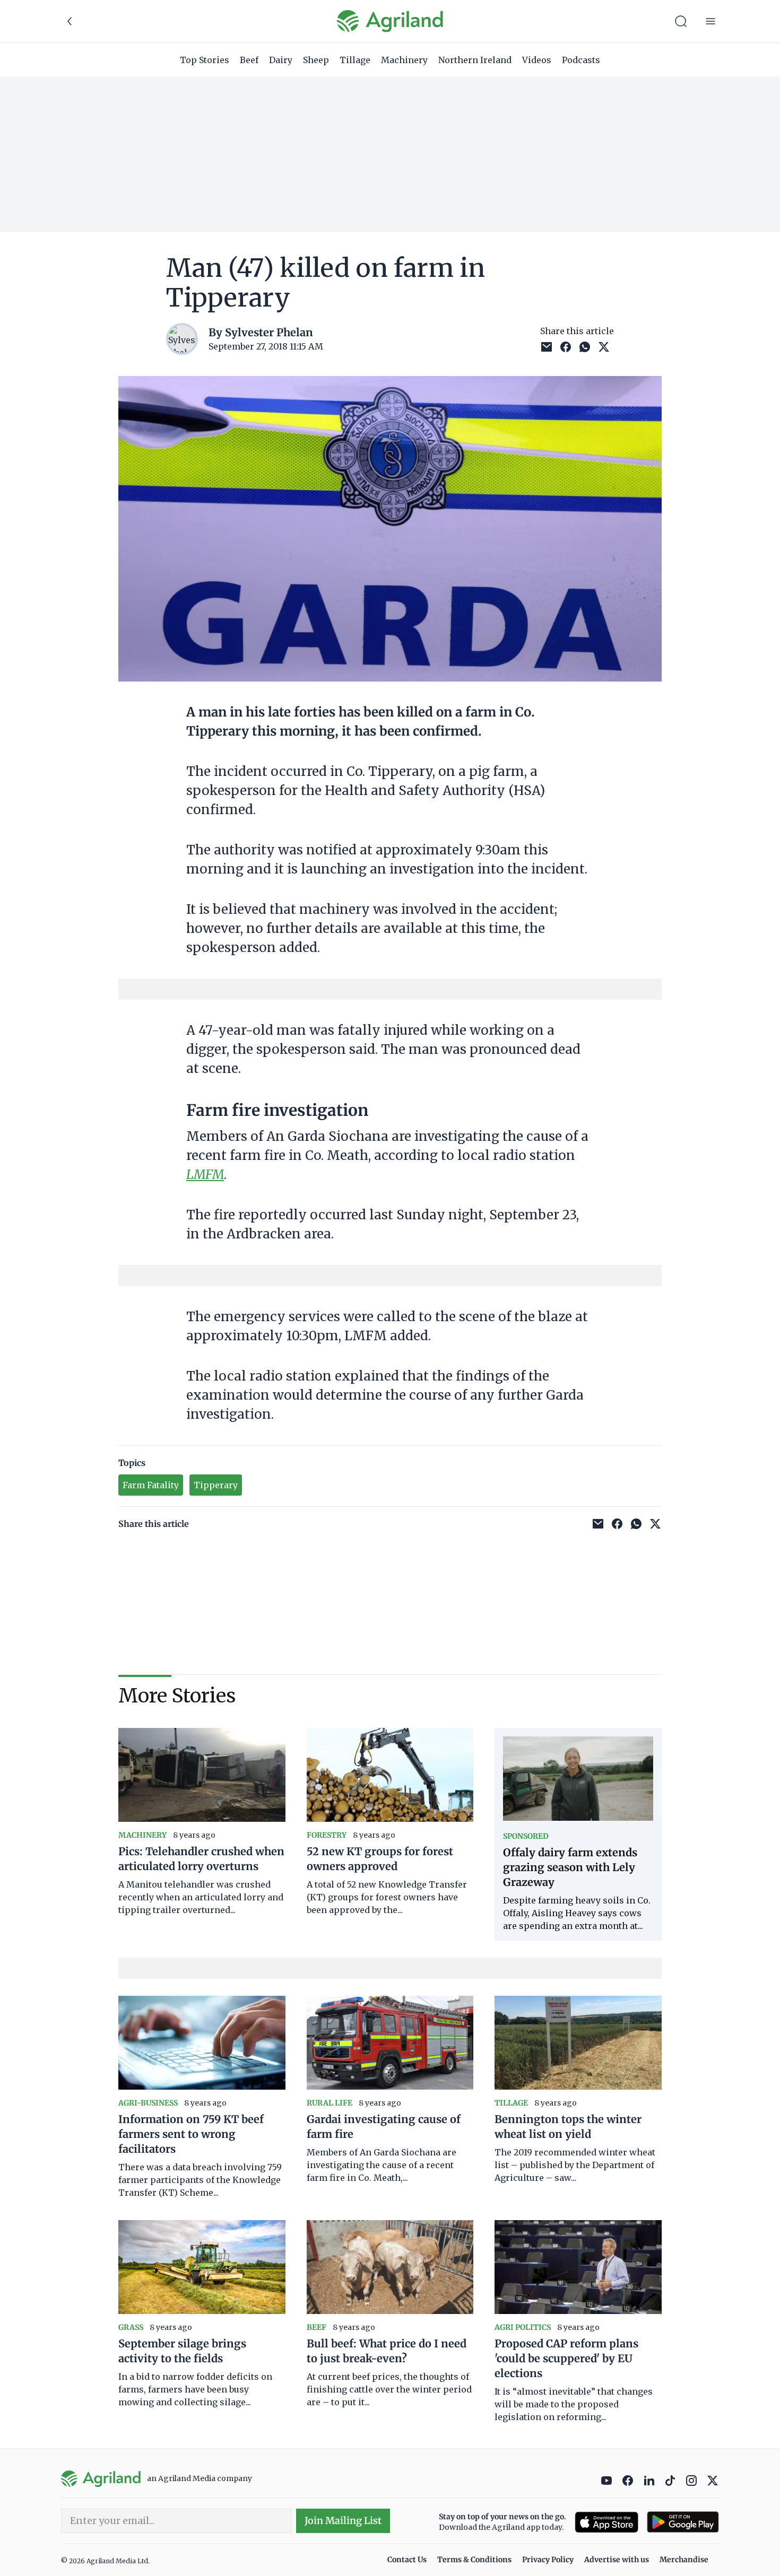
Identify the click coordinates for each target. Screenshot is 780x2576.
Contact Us (407, 2560)
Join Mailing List (343, 2521)
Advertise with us (617, 2560)
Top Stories (205, 60)
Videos (537, 60)
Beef (249, 60)
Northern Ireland (475, 60)
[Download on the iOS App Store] (606, 2522)
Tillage (355, 60)
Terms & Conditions (474, 2560)
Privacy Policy (548, 2560)
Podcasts (581, 60)
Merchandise (684, 2560)
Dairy (281, 60)
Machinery (404, 60)
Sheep (316, 60)
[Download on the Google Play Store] (683, 2522)
